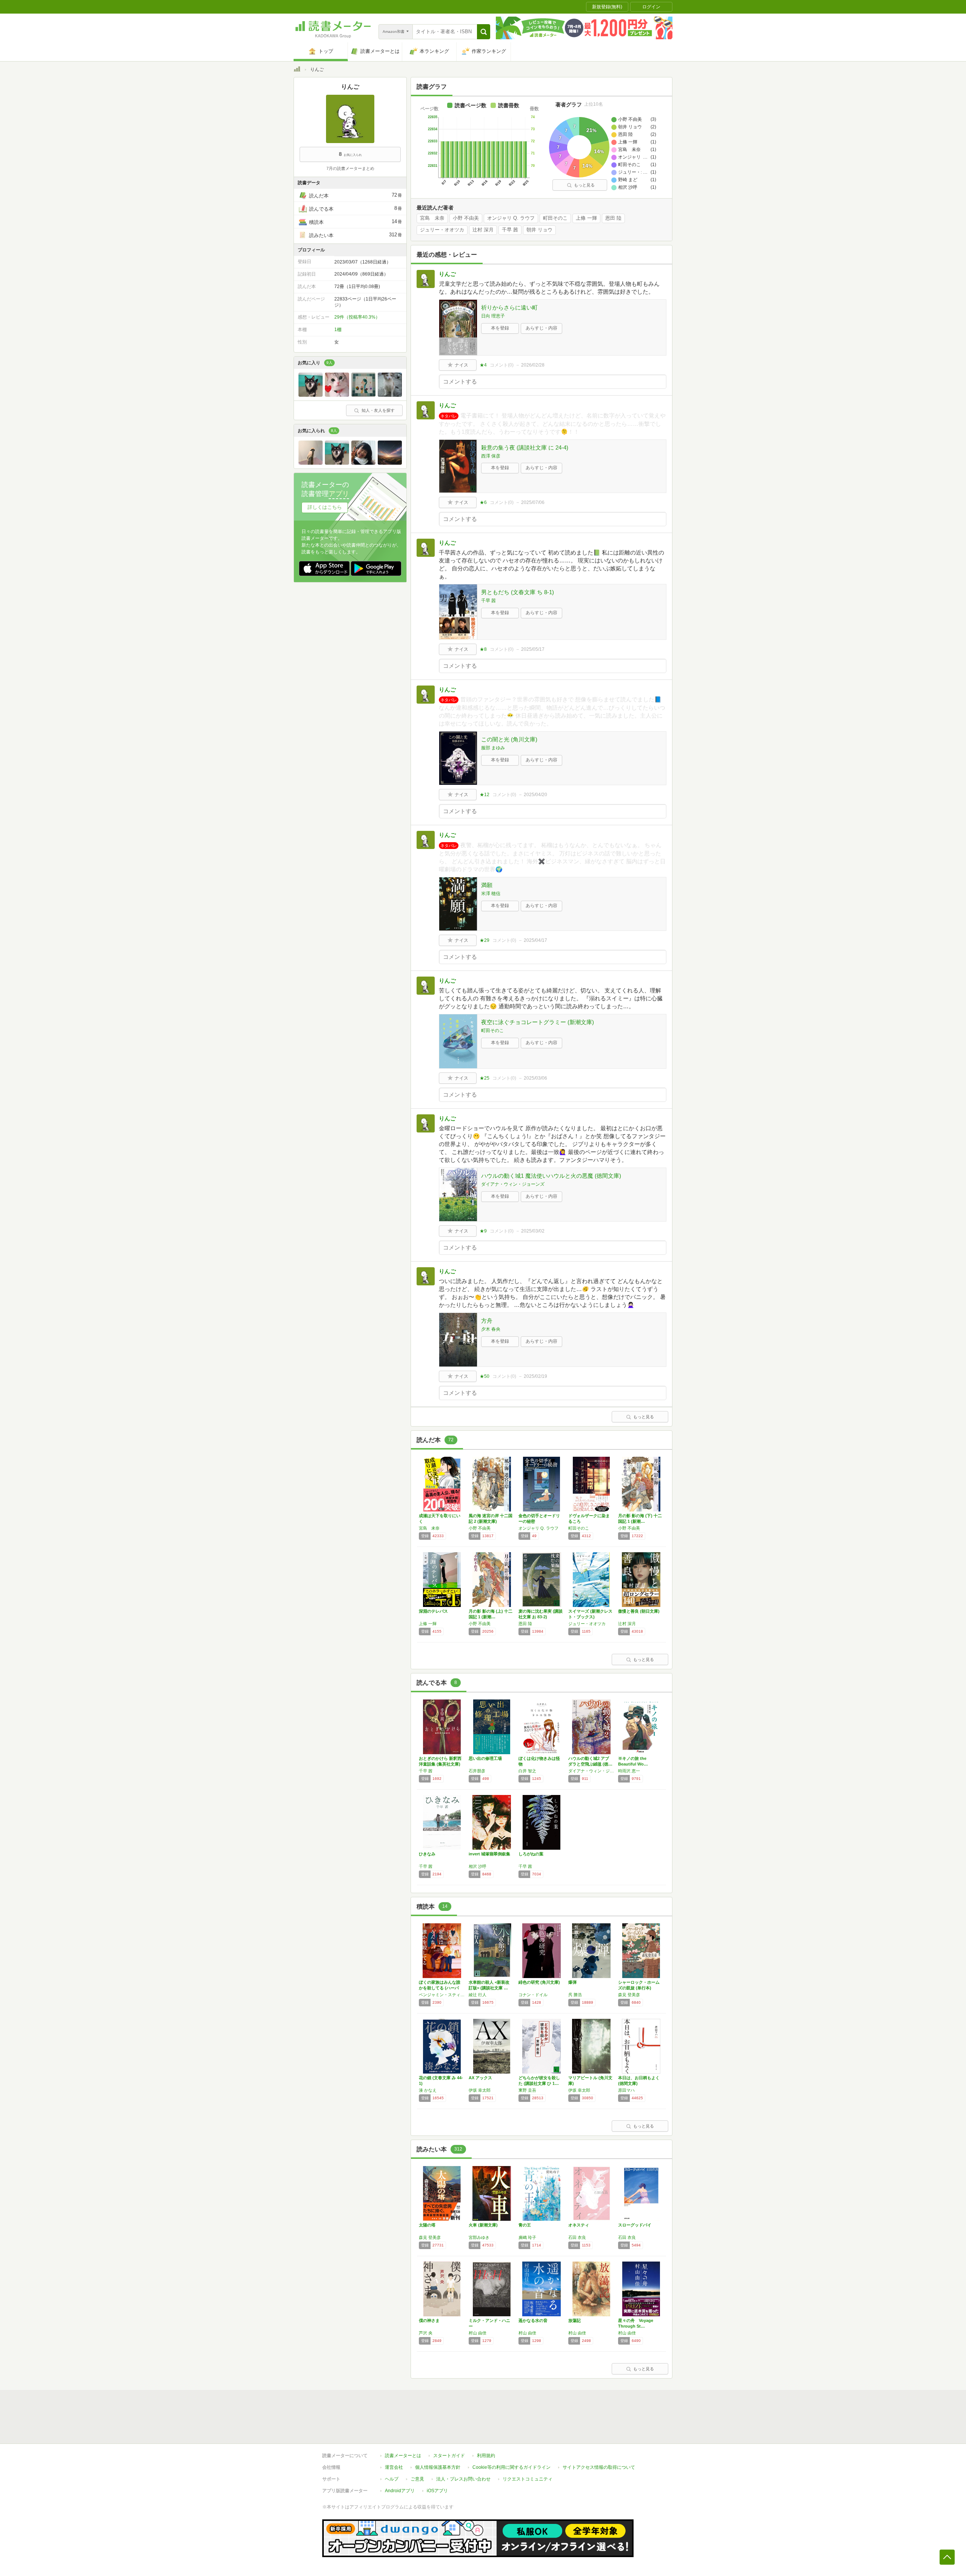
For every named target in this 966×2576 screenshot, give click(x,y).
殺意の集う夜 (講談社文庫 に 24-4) (525, 448)
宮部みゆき (479, 2237)
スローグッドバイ (635, 2225)
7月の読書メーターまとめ (350, 168)
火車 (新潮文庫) (483, 2225)
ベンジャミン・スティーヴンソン (442, 1995)
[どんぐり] (311, 463)
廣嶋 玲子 (527, 2237)
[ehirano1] (311, 395)
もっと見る (584, 185)
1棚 (338, 330)
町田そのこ (555, 218)
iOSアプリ (437, 2491)
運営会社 (394, 2467)
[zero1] (363, 395)
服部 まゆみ (493, 748)
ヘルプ (392, 2479)
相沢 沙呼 (478, 1866)
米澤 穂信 (491, 894)
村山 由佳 (478, 2333)
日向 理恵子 (493, 316)
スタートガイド (449, 2456)
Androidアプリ (400, 2491)
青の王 (525, 2225)
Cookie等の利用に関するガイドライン (511, 2467)
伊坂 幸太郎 (480, 2090)
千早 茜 (510, 230)
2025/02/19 (535, 1376)
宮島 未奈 (432, 218)
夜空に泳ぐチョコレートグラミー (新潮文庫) (538, 1022)
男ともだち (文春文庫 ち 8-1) (518, 592)
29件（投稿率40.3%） (357, 317)
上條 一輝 (586, 218)
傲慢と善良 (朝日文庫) (639, 1611)
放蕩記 (575, 2320)
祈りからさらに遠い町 (509, 307)
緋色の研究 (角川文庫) (539, 1982)
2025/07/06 (533, 502)
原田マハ (626, 2090)
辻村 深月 (483, 230)
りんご (447, 274)
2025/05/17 (533, 649)
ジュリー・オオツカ (442, 230)
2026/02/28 (533, 365)
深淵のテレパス (433, 1611)
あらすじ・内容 (541, 328)
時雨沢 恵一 (629, 1771)
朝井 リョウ (539, 230)
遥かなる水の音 (533, 2320)
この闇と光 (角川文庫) (509, 739)
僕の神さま (429, 2320)
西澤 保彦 (491, 456)
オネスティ (579, 2225)
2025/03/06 (535, 1078)
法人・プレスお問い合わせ (463, 2479)
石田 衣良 (577, 2237)
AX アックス (480, 2078)
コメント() (502, 365)
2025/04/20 (535, 795)
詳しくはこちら (325, 507)
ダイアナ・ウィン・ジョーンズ (513, 1184)
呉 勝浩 (575, 1995)
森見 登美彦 (629, 1995)
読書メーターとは (403, 2456)
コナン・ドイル (533, 1995)
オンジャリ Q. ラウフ (511, 218)
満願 (487, 885)
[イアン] (390, 463)
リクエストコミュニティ (528, 2479)
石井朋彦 (477, 1771)
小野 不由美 (466, 218)
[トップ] (297, 70)
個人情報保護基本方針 (438, 2467)
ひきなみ (427, 1854)
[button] (484, 32)
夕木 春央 (491, 1329)
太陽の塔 (427, 2225)
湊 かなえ (428, 2090)
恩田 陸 (613, 218)
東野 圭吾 (527, 2090)
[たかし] (363, 463)
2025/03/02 (533, 1231)
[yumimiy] (337, 395)
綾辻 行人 (478, 1995)
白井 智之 (527, 1771)
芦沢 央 (426, 2333)
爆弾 (572, 1982)
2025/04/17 (535, 940)
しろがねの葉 (531, 1854)
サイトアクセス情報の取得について (599, 2467)
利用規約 (486, 2456)
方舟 (487, 1321)
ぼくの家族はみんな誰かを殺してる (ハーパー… (440, 1988)
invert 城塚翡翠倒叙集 (489, 1854)
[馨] (390, 395)
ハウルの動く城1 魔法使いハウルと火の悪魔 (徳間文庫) (551, 1176)
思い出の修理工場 (485, 1758)
